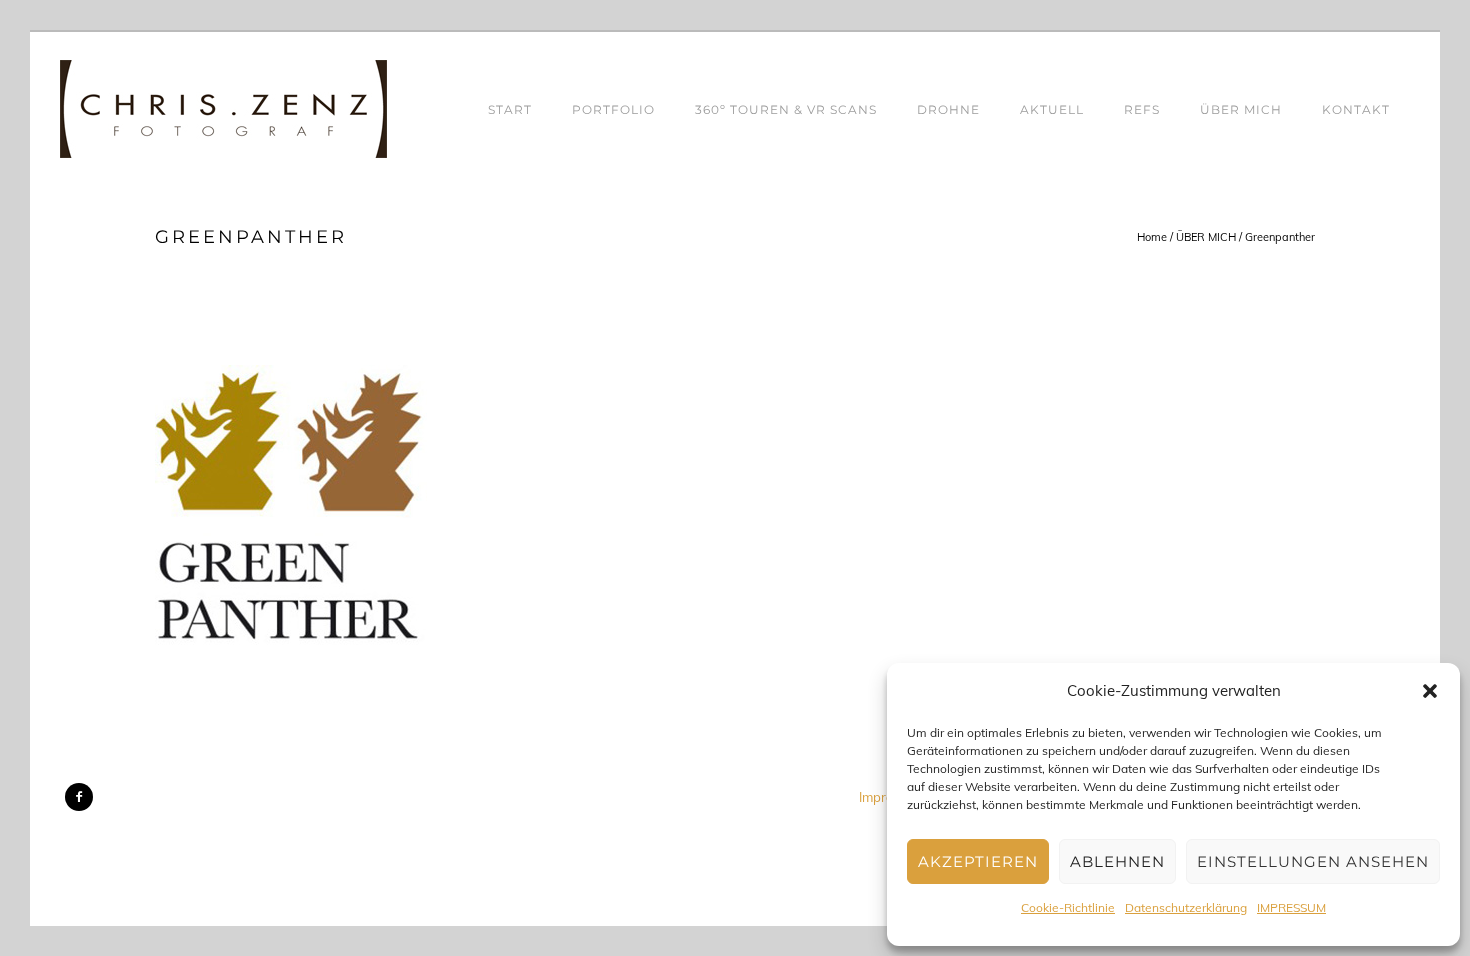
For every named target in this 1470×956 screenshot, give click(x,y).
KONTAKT (1356, 109)
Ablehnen (1117, 861)
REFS (1142, 109)
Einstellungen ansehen (1313, 861)
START (510, 109)
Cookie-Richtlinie (1068, 907)
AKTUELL (1052, 109)
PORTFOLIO (613, 109)
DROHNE (948, 109)
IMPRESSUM (1291, 907)
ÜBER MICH (1241, 109)
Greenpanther (1280, 237)
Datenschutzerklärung (1186, 907)
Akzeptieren (978, 861)
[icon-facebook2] (79, 797)
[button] (1430, 691)
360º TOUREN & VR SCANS (786, 109)
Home (1152, 237)
